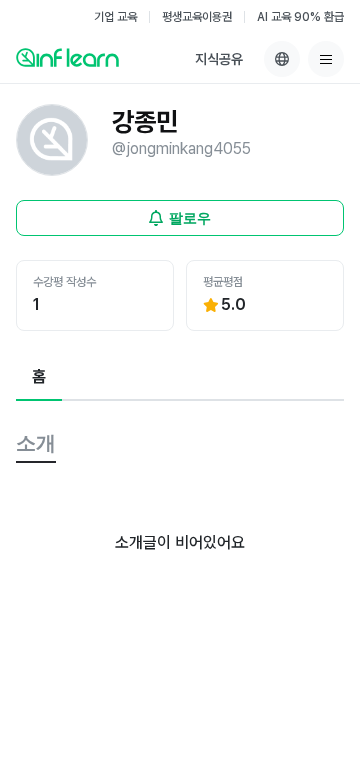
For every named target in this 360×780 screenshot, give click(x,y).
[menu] (326, 59)
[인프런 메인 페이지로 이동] (67, 57)
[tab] (39, 378)
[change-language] (282, 59)
